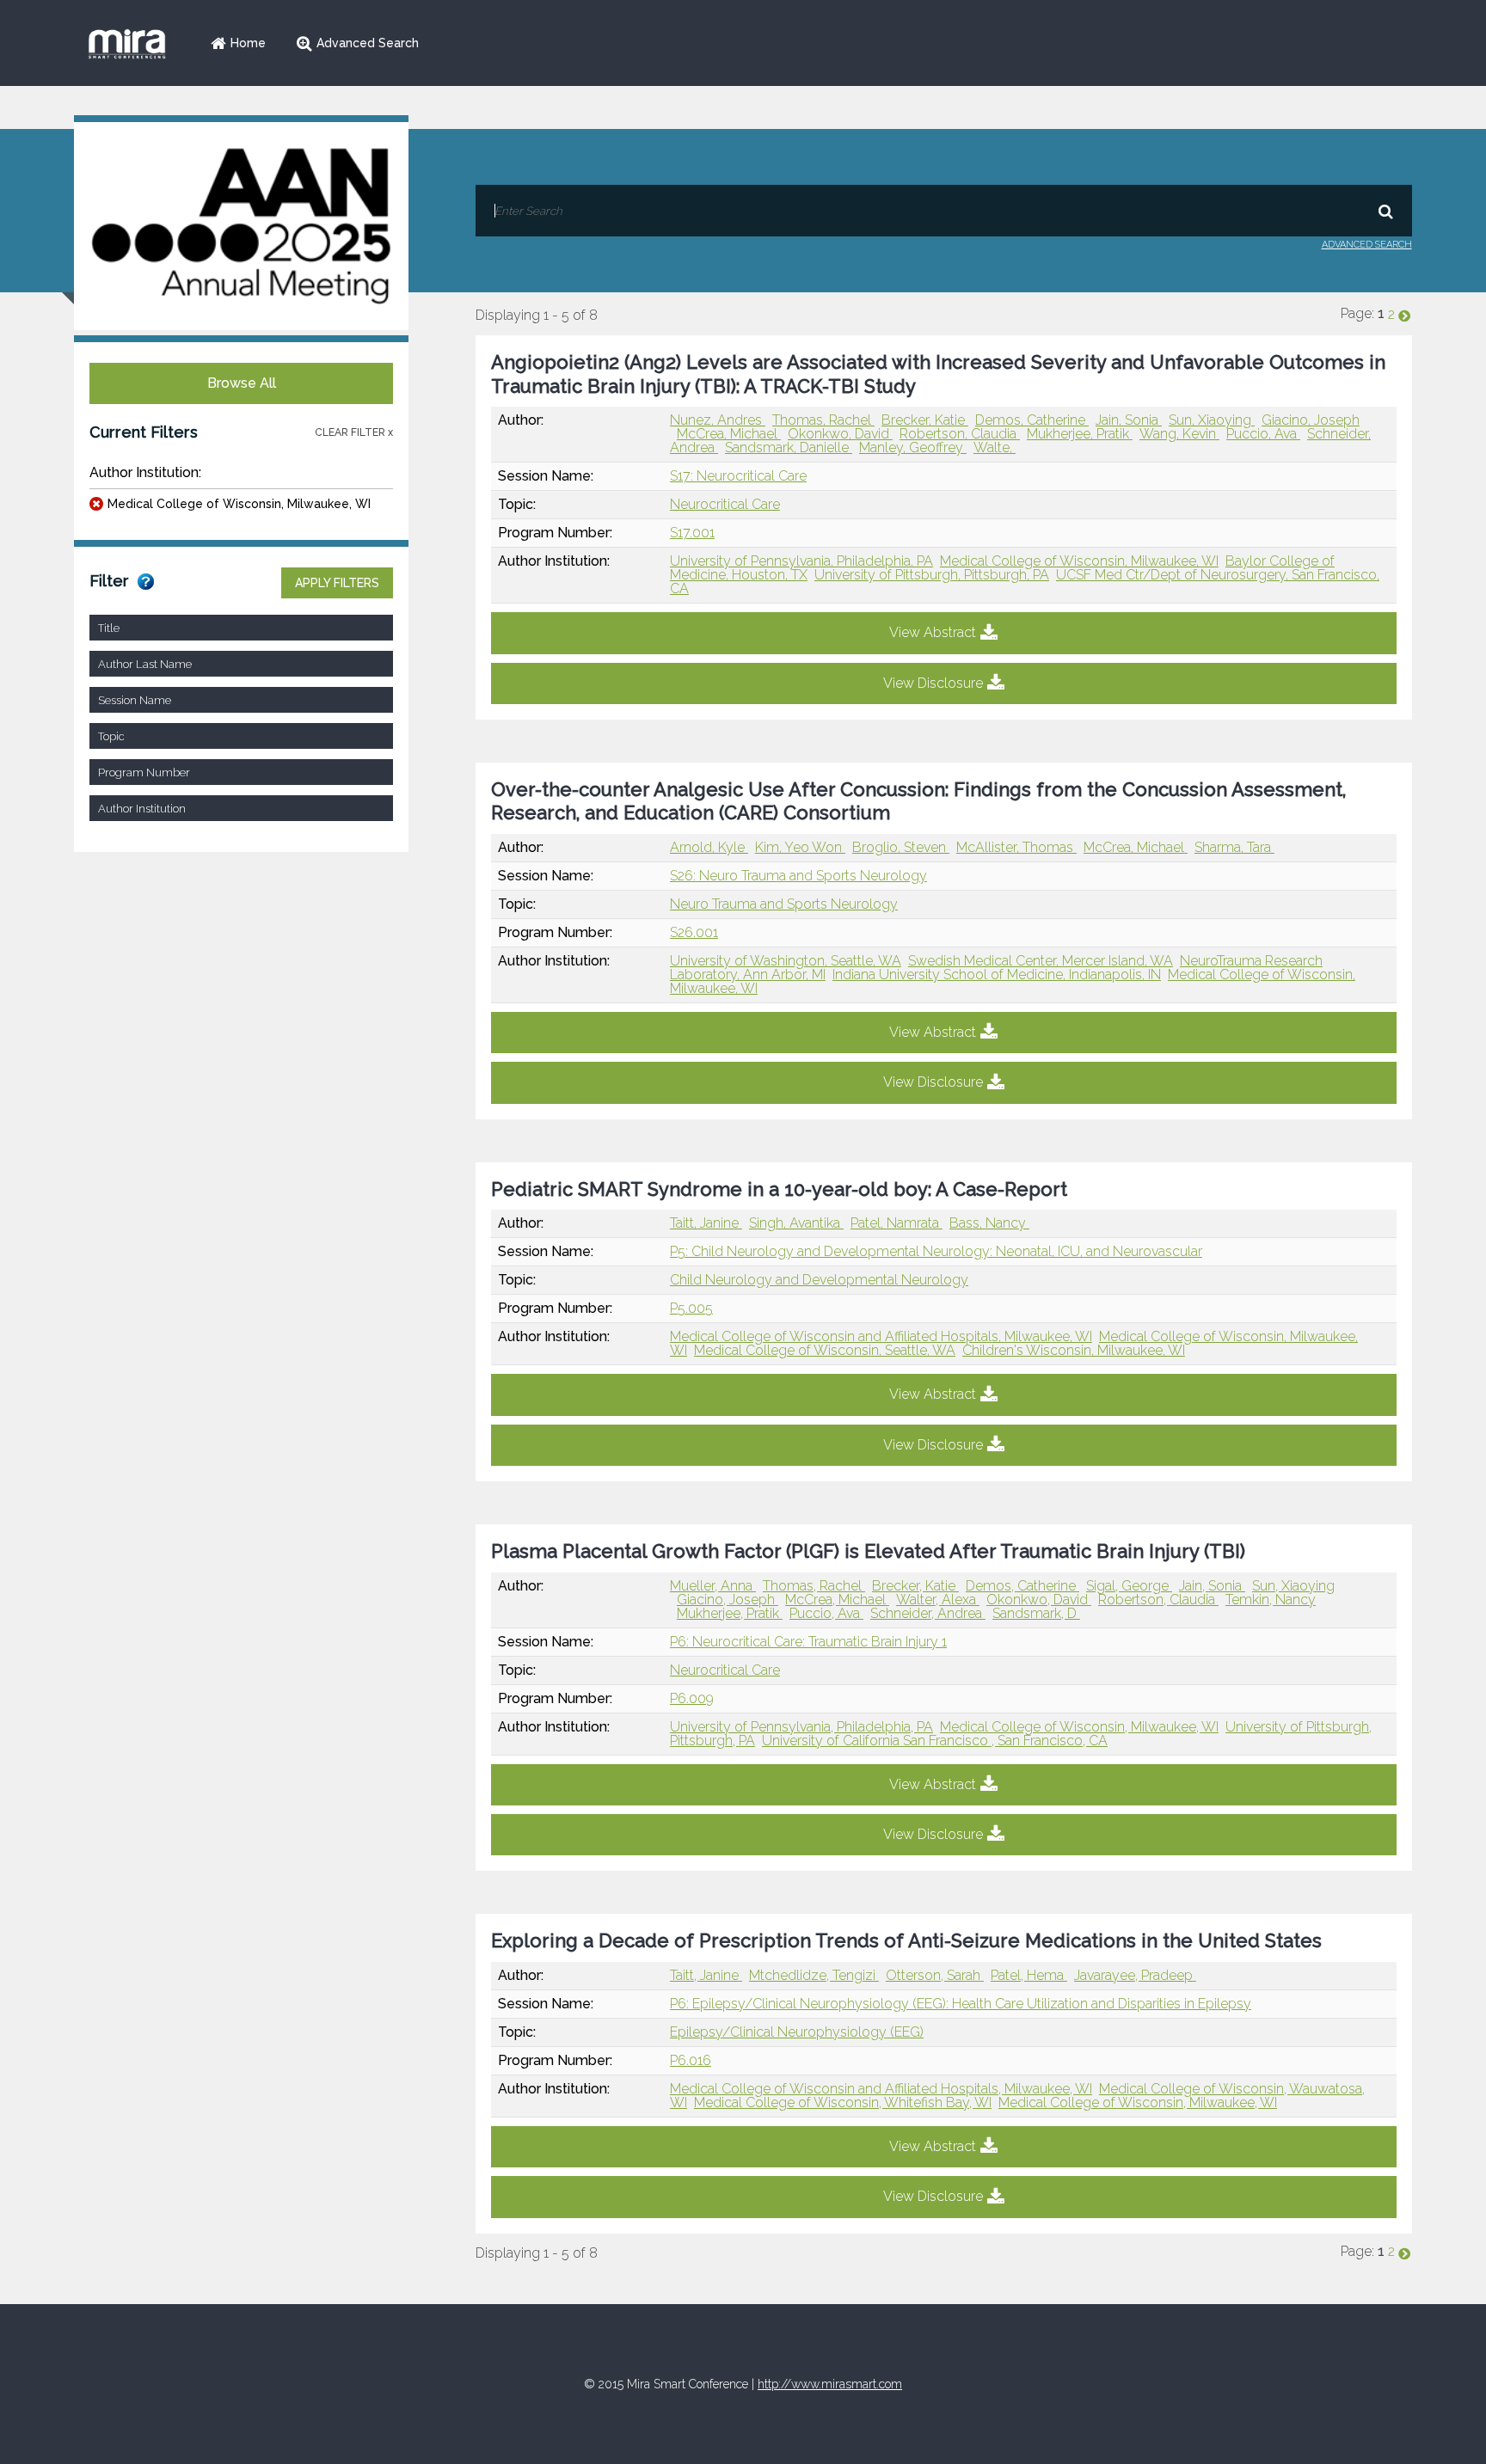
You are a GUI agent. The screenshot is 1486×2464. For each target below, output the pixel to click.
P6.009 (692, 1698)
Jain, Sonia (1129, 420)
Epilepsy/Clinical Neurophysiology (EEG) (797, 2032)
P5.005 (691, 1308)
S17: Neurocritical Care (738, 476)
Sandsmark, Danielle (789, 447)
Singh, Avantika (796, 1223)
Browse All (242, 383)
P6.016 (691, 2060)
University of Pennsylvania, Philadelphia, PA (801, 561)
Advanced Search (368, 43)
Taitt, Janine (706, 1223)
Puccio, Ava (1263, 434)
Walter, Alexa (938, 1600)
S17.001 (692, 533)
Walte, (995, 447)
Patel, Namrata (897, 1223)
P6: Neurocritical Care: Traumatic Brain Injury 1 (808, 1642)
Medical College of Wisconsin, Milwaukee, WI (239, 504)
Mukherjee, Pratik (1080, 434)
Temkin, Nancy (1271, 1600)
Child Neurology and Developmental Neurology (819, 1280)
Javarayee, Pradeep (1135, 1975)
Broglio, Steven (901, 847)
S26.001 (694, 932)
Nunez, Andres (718, 420)
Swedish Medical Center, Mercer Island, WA (1041, 961)
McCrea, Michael (729, 434)
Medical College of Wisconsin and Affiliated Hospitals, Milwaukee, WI (881, 1336)
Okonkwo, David (840, 434)
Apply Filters (337, 583)
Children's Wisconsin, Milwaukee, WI (1074, 1350)
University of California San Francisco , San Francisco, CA (935, 1741)
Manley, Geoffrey (913, 447)
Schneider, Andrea (928, 1613)
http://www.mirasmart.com (830, 2384)
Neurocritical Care (725, 504)
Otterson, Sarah (935, 1975)
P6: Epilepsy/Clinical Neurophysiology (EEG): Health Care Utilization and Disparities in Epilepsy (961, 2004)
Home (248, 43)
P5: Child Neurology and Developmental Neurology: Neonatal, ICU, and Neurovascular (936, 1251)
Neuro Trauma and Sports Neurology (784, 904)
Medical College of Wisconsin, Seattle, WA (825, 1350)
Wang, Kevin (1179, 434)
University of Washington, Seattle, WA (786, 961)
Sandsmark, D (1036, 1613)
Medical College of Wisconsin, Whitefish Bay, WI (843, 2102)
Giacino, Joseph (1311, 420)
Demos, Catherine (1032, 420)
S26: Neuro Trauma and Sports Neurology (798, 876)
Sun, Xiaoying (1212, 420)
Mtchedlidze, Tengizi (814, 1975)
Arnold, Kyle (709, 847)
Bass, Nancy (989, 1223)
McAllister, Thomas (1016, 847)
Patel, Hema (1029, 1975)
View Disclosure (933, 683)
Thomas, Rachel (823, 420)
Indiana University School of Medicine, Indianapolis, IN (997, 975)
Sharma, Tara (1234, 847)
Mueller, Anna (713, 1586)
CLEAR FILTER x (354, 432)
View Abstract (933, 632)
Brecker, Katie (925, 420)
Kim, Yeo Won (800, 847)
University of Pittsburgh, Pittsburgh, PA (932, 575)
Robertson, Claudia (960, 434)
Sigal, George (1129, 1586)
